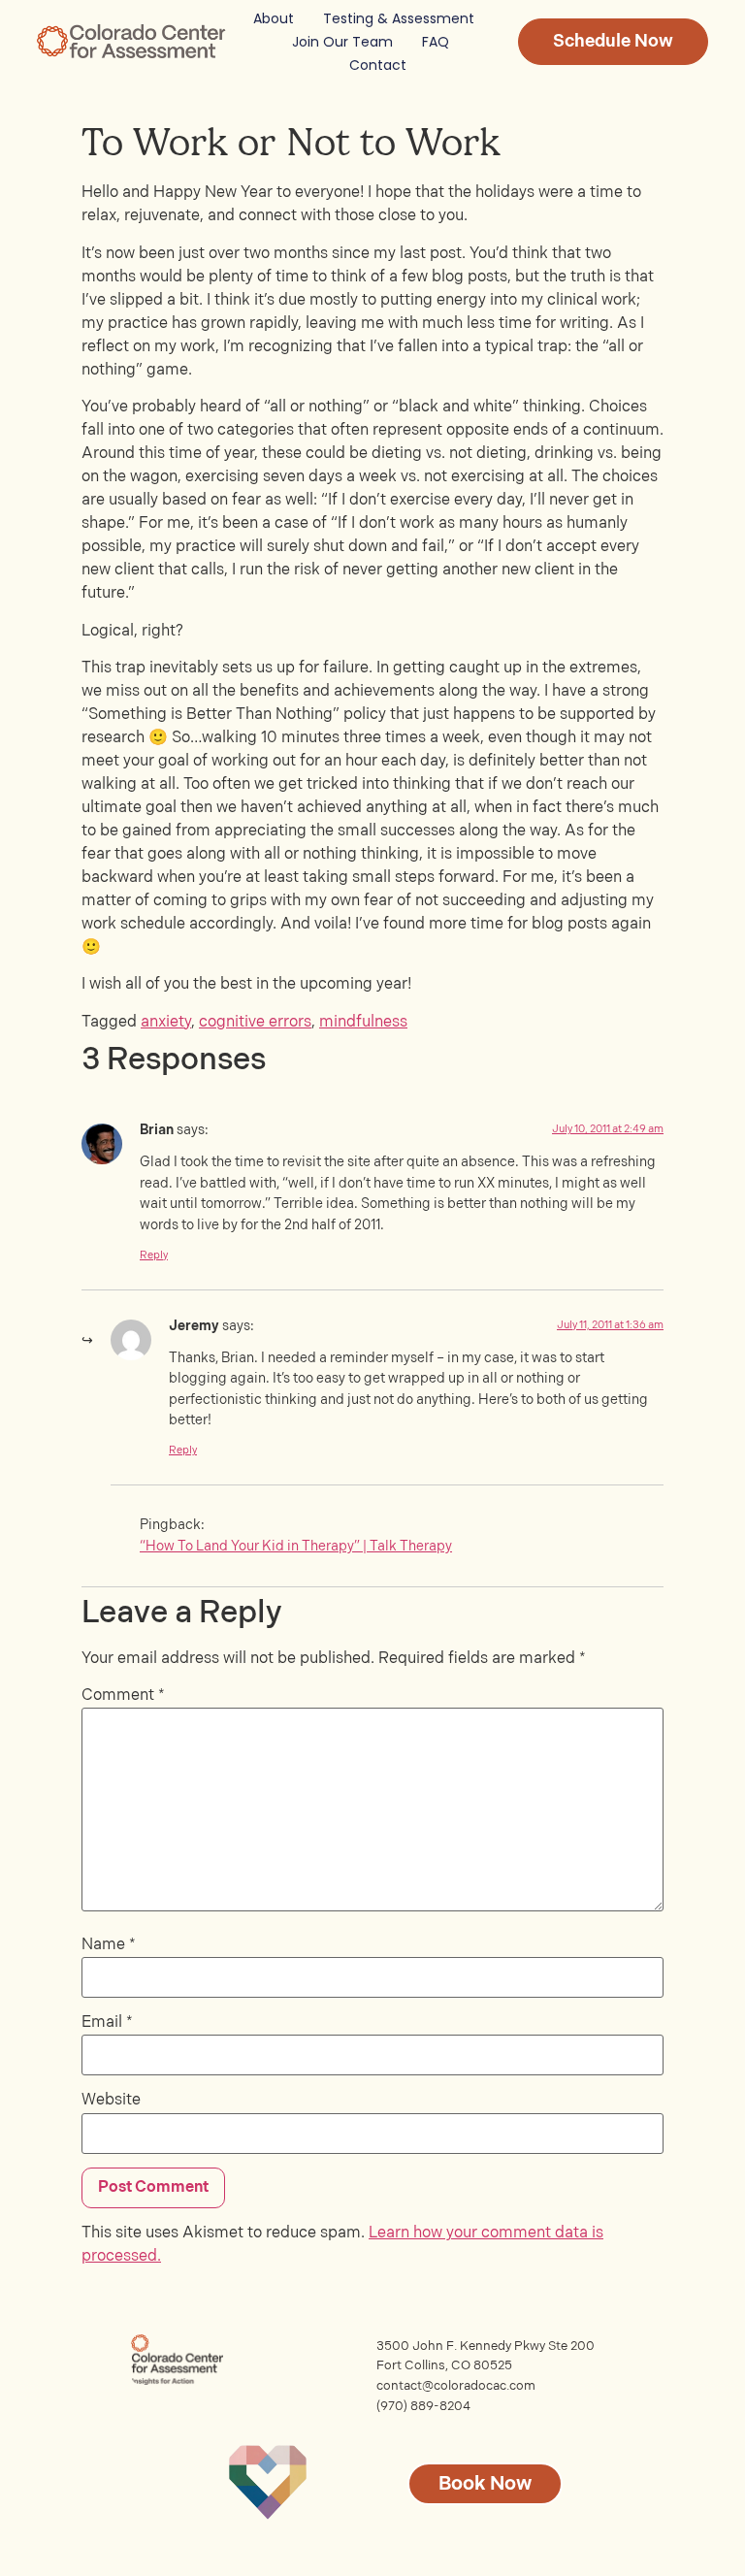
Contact (378, 65)
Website (111, 2101)
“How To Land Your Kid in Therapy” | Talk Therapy (296, 1546)
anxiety (166, 1022)
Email (107, 2023)
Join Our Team (342, 42)
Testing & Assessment (399, 18)
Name (109, 1945)
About (274, 18)
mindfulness (363, 1022)
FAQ (436, 42)
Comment (123, 1696)
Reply (154, 1255)
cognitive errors (255, 1022)
